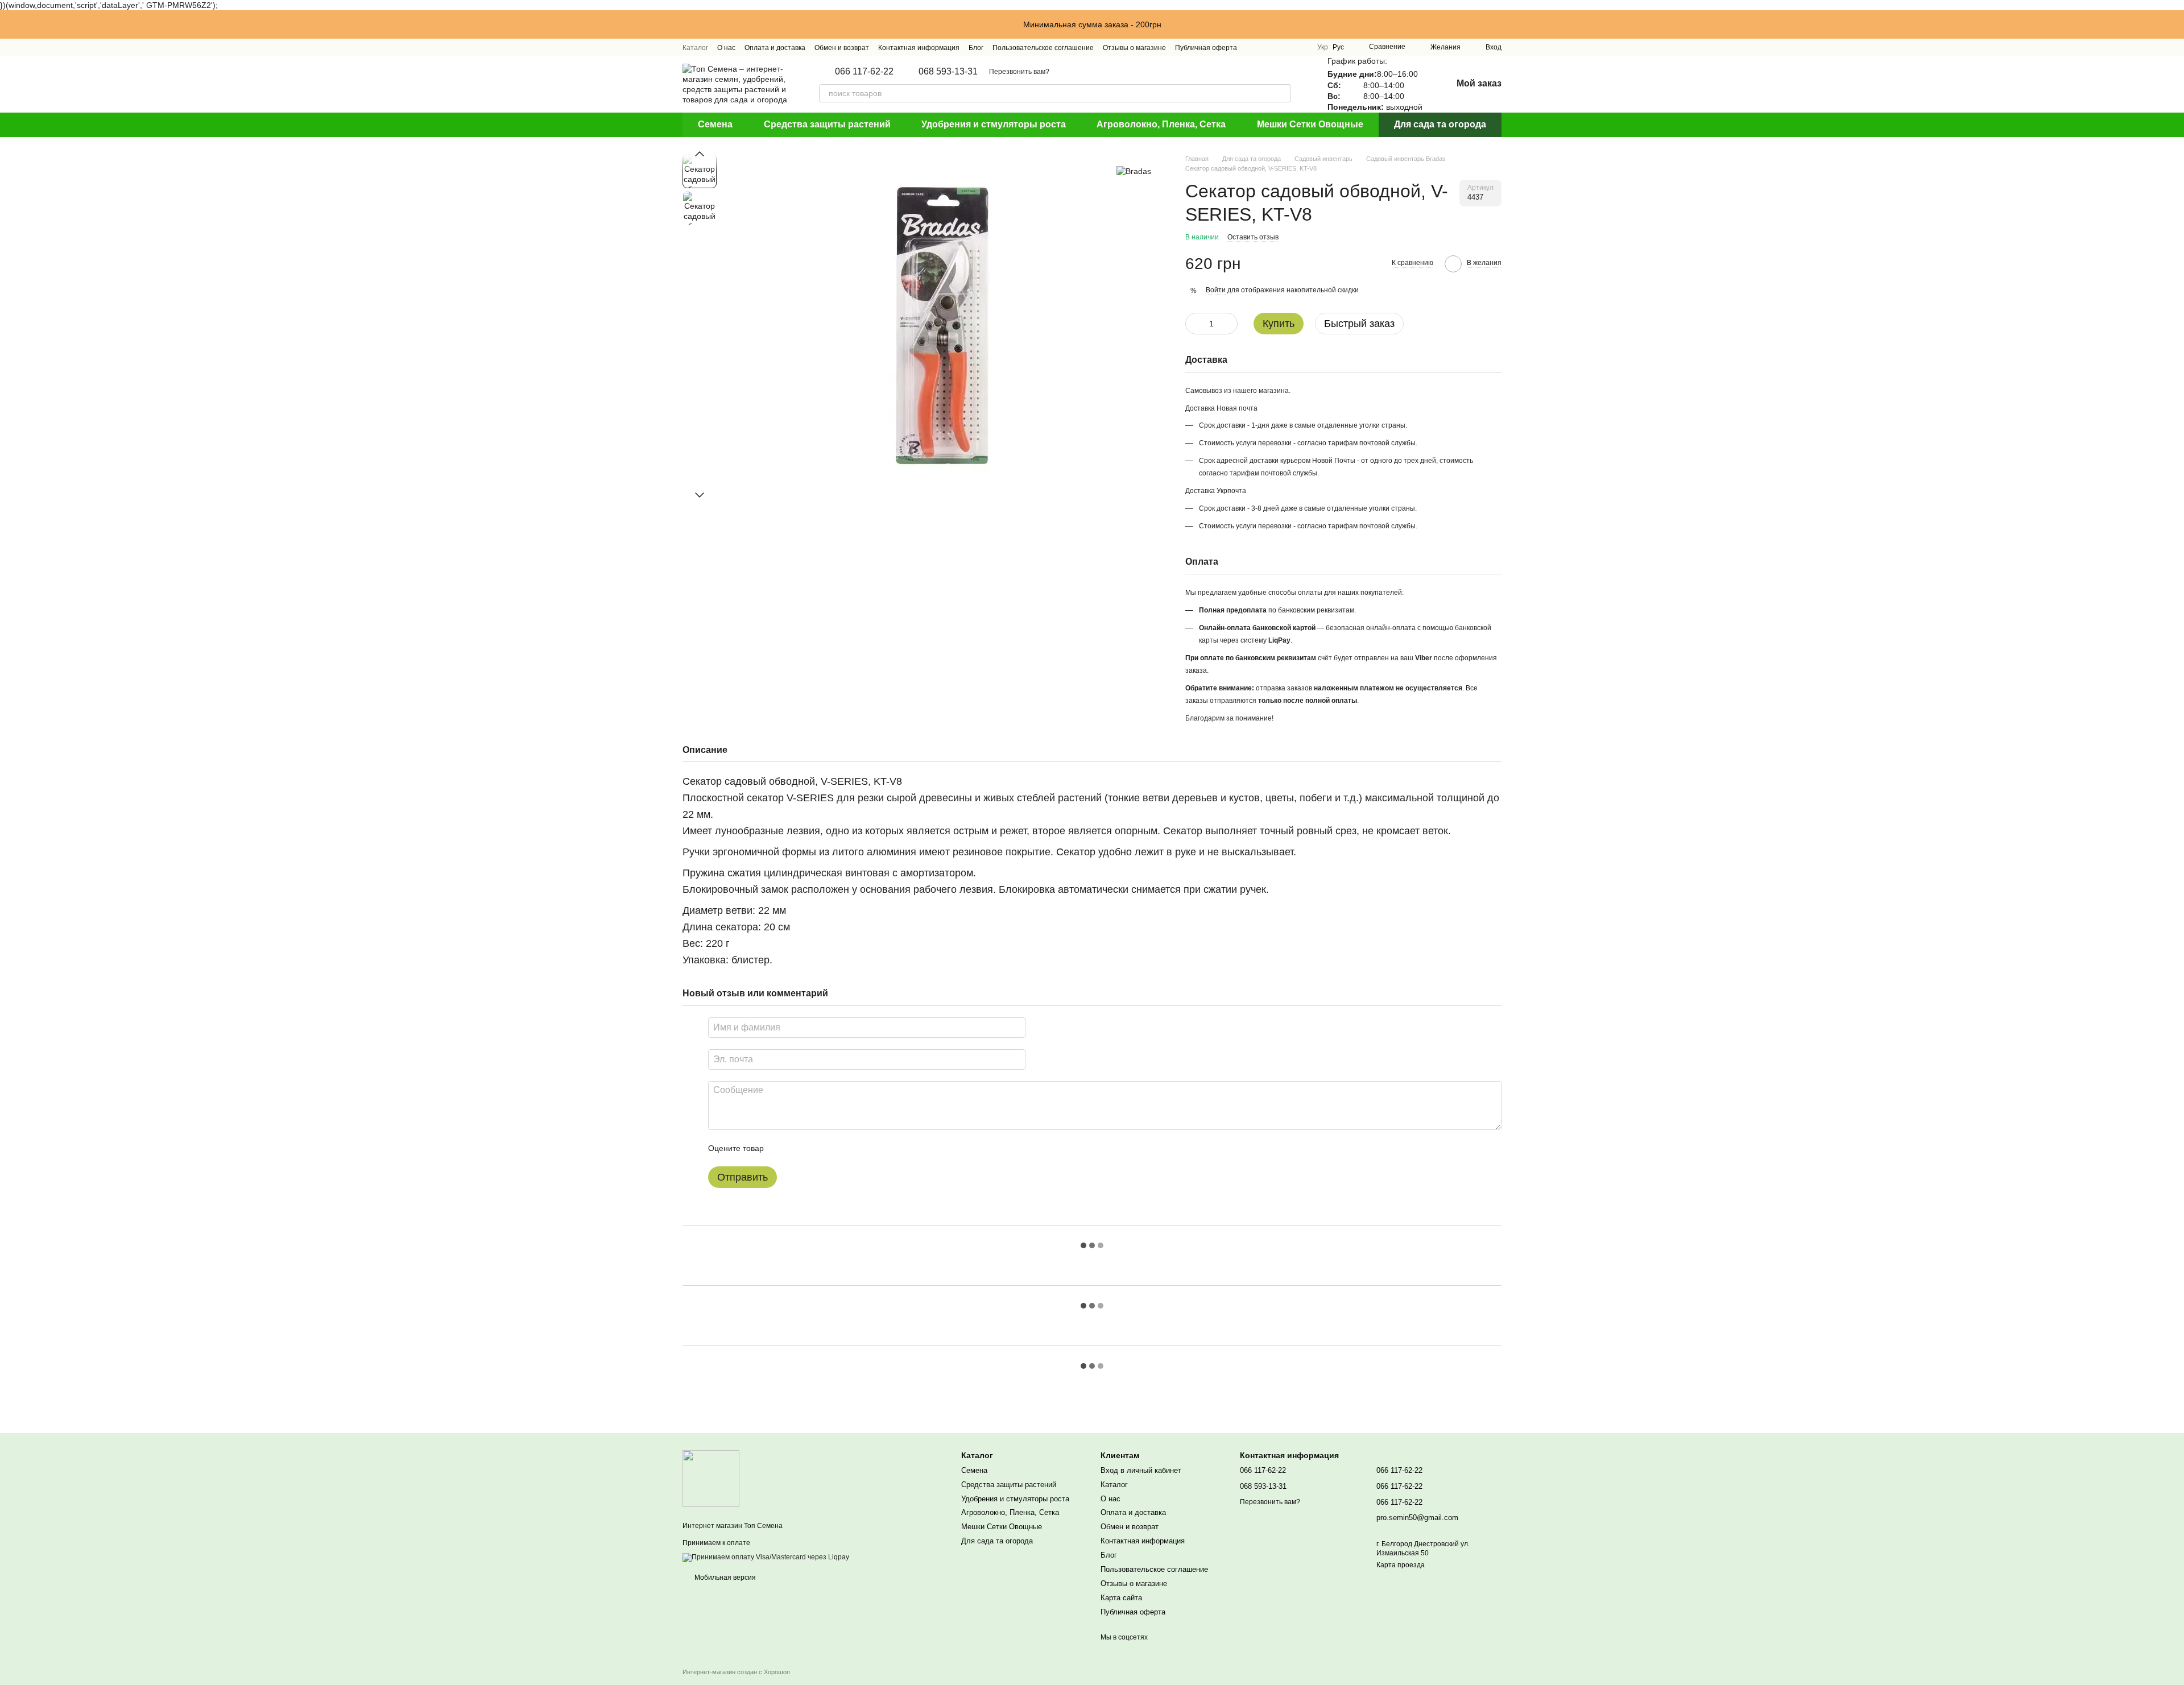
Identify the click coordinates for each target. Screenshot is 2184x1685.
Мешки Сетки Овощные (1310, 124)
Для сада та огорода (1440, 124)
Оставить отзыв (1253, 237)
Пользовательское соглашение (1043, 48)
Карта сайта (1121, 1598)
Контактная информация (919, 48)
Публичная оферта (1206, 48)
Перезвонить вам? (1019, 72)
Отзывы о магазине (1134, 48)
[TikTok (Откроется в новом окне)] (1267, 47)
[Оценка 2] (801, 1148)
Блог (976, 48)
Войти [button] (1216, 290)
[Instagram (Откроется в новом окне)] (1253, 47)
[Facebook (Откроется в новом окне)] (1280, 47)
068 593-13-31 (948, 72)
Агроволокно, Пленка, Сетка (1161, 124)
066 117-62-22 (864, 72)
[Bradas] (1134, 171)
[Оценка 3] (819, 1148)
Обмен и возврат (842, 48)
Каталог (695, 48)
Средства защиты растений (827, 124)
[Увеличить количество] (1229, 324)
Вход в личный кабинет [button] (1141, 1470)
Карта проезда (1401, 1565)
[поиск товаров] (1282, 93)
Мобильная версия (724, 1578)
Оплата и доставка (775, 48)
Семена (715, 124)
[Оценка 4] (837, 1148)
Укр (1323, 47)
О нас (726, 48)
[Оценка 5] (855, 1148)
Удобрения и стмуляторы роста (994, 124)
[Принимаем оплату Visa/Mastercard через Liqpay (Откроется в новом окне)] (766, 1557)
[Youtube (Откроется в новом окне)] (1294, 47)
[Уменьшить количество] (1194, 324)
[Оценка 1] (783, 1148)
